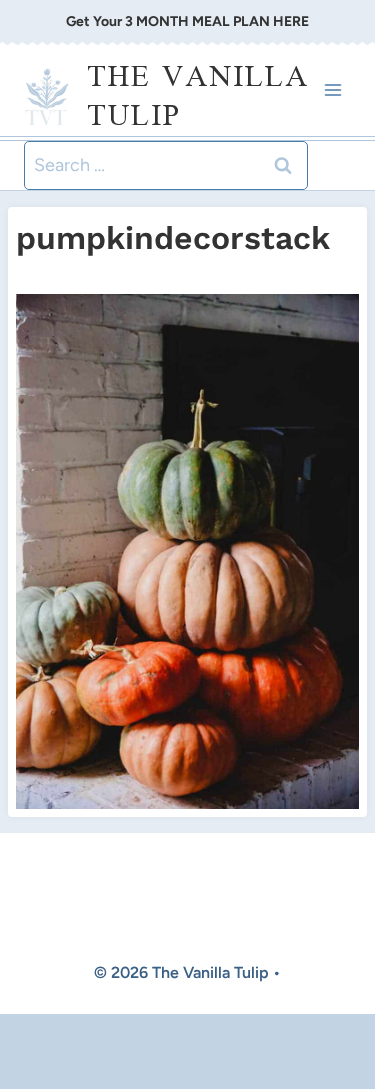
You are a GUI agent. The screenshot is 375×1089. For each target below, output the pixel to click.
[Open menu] (332, 90)
